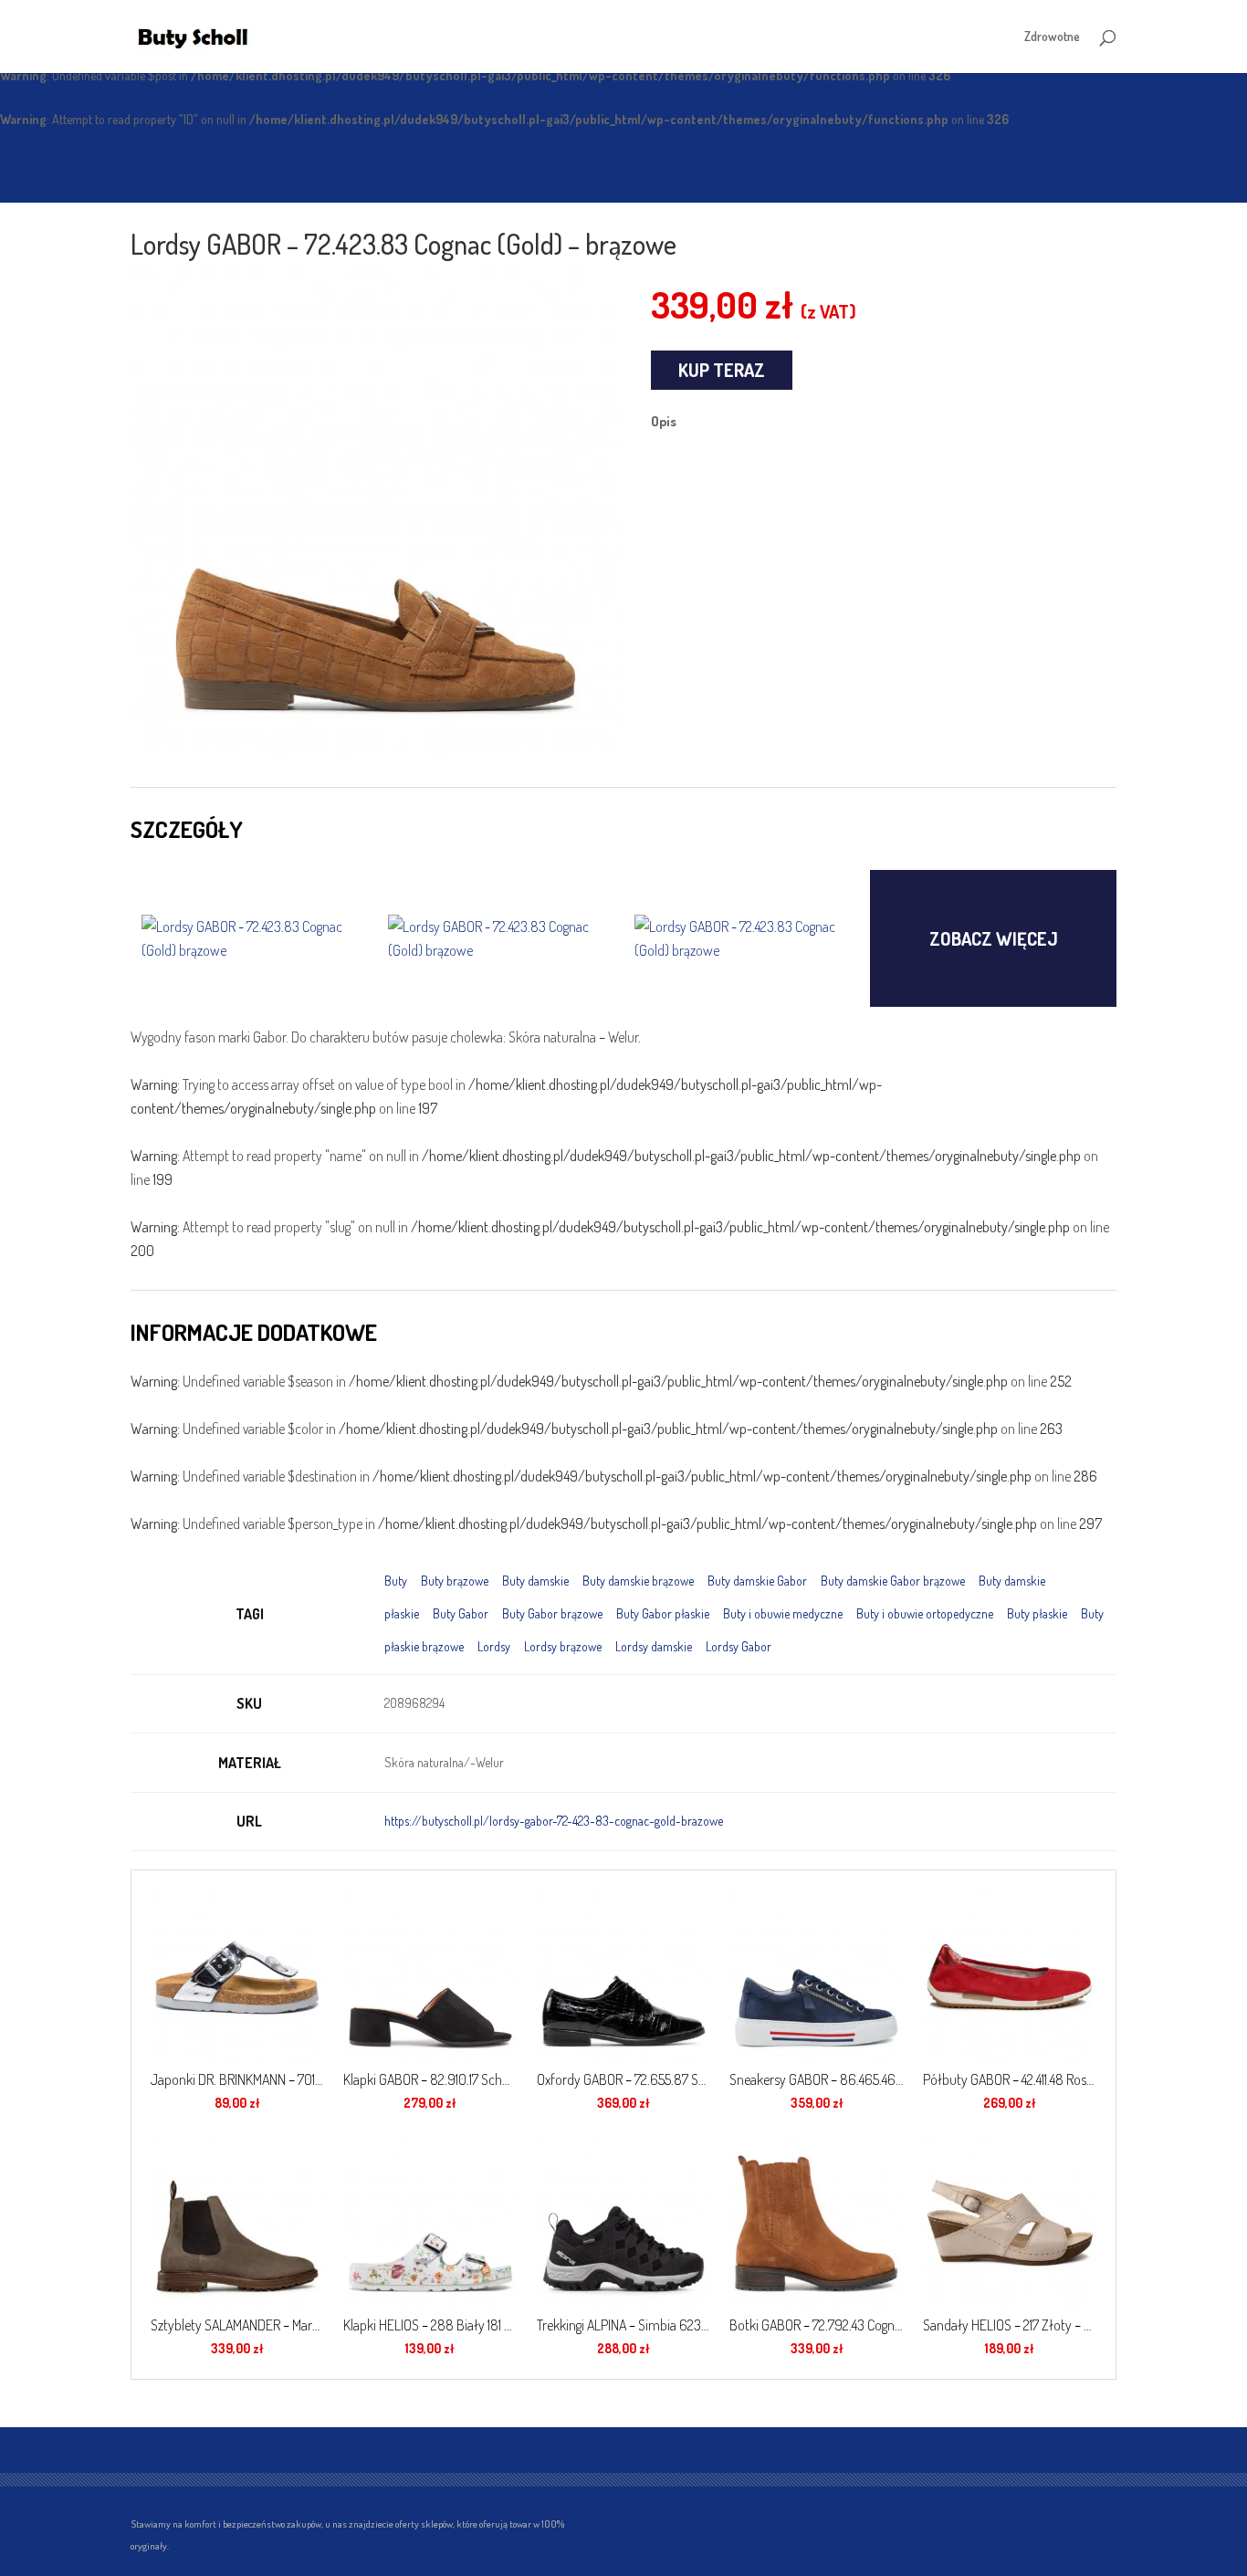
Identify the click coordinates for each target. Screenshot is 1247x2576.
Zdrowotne (1052, 37)
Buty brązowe (455, 1581)
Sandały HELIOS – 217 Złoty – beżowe (1010, 2325)
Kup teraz (722, 370)
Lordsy (494, 1646)
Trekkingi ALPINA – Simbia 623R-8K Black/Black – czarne (623, 2325)
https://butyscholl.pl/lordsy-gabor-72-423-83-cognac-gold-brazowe (554, 1821)
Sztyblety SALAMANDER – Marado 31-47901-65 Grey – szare (237, 2325)
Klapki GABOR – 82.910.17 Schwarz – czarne (430, 2079)
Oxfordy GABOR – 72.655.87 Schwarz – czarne (623, 2079)
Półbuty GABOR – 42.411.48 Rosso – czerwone (1010, 2079)
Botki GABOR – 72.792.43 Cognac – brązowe (816, 2325)
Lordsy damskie (654, 1646)
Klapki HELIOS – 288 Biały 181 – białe (430, 2325)
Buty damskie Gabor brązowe (893, 1581)
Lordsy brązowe (563, 1646)
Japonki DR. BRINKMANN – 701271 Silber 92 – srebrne (237, 2079)
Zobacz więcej (994, 938)
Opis (664, 421)
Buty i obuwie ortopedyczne (925, 1613)
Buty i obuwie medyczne (783, 1613)
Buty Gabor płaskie (663, 1613)
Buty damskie (535, 1581)
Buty (396, 1581)
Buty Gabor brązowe (552, 1613)
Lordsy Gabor (739, 1646)
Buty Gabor (461, 1613)
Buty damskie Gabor (757, 1581)
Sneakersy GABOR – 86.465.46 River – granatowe (816, 2079)
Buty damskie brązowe (638, 1581)
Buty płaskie (1037, 1613)
